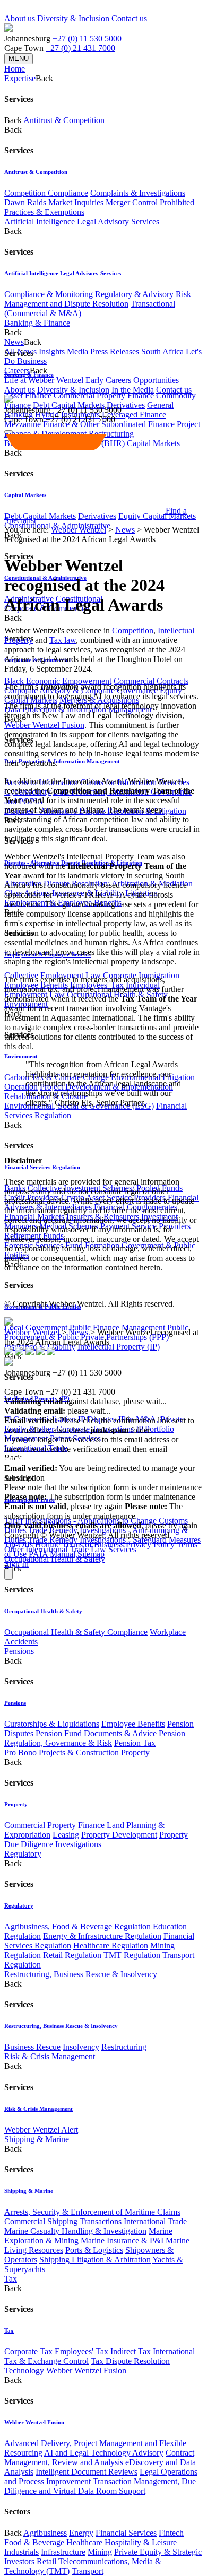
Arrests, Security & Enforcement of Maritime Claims (92, 2212)
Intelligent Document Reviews (87, 2472)
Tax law (63, 640)
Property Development (119, 1835)
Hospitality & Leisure (141, 2542)
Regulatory (23, 1854)
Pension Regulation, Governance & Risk (95, 1738)
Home (15, 69)
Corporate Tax (28, 2351)
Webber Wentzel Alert (41, 2130)
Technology (24, 2370)
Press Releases (115, 351)
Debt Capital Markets (40, 516)
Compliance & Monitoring (49, 294)
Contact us (129, 18)
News (125, 530)
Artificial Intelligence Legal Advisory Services (82, 221)
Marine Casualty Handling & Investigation (75, 2231)
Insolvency (81, 2047)
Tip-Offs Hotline (32, 1544)
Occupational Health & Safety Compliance (76, 1632)
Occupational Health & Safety (55, 1559)
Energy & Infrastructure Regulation (102, 1936)
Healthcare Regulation (111, 1946)
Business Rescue (32, 2047)
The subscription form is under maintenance (93, 1511)
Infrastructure (63, 2552)
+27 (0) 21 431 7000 (80, 48)
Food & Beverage (34, 2542)
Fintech (171, 2533)
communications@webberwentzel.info (72, 1459)
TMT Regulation (132, 1955)
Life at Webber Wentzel (44, 380)
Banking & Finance (37, 323)
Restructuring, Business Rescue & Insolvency (81, 1974)
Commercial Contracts (151, 681)
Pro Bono (20, 1752)
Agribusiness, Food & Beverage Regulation (77, 1926)
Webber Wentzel (79, 530)
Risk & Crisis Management (50, 2056)
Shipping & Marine (37, 2139)
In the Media (133, 390)
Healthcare (84, 2542)
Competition (133, 630)
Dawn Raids (25, 202)
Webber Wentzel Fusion (86, 2370)
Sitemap (91, 1554)
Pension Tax (135, 1743)
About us (20, 18)
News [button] (14, 342)
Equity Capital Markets (157, 516)
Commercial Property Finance (104, 395)
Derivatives (126, 405)
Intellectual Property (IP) (119, 1347)
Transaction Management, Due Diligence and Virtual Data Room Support (100, 2486)
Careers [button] (17, 371)
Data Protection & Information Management (62, 761)
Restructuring (124, 2047)
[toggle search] (8, 432)
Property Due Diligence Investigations (96, 1839)
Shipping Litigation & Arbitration (95, 2260)
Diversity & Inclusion (73, 18)
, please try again (63, 1506)
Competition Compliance (46, 193)
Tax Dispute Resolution (130, 2361)
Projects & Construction (79, 1752)
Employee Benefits (133, 1724)
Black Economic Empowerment (58, 681)
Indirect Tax (131, 2351)
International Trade (155, 2221)
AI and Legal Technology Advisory (104, 2453)
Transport (88, 2571)
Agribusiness (45, 2533)
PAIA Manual (52, 1554)
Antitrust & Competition (64, 120)
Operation (21, 1087)
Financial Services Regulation (42, 1167)
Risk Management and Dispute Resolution (98, 299)
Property (135, 1752)
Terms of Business (93, 1544)
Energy (81, 2533)
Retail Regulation (72, 1955)
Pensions (19, 1651)
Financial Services (126, 2533)
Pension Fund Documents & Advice (96, 1733)
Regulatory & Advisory (134, 294)
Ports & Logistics (94, 2250)
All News (20, 351)
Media (77, 351)
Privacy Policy (150, 1544)
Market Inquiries (76, 202)
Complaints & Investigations (138, 193)
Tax (11, 2279)
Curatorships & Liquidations (52, 1724)
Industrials (21, 2552)
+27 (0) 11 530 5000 (87, 38)
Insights (52, 351)
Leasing (66, 1835)
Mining (100, 2552)
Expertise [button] (20, 78)
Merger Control (132, 202)
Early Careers (108, 380)
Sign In (16, 1564)
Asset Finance (28, 395)
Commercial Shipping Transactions (63, 2221)
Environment (21, 1056)
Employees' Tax (81, 2351)
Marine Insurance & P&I (122, 2240)
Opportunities (156, 380)
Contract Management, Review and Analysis (99, 2457)
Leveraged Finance (134, 415)
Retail (46, 2561)
